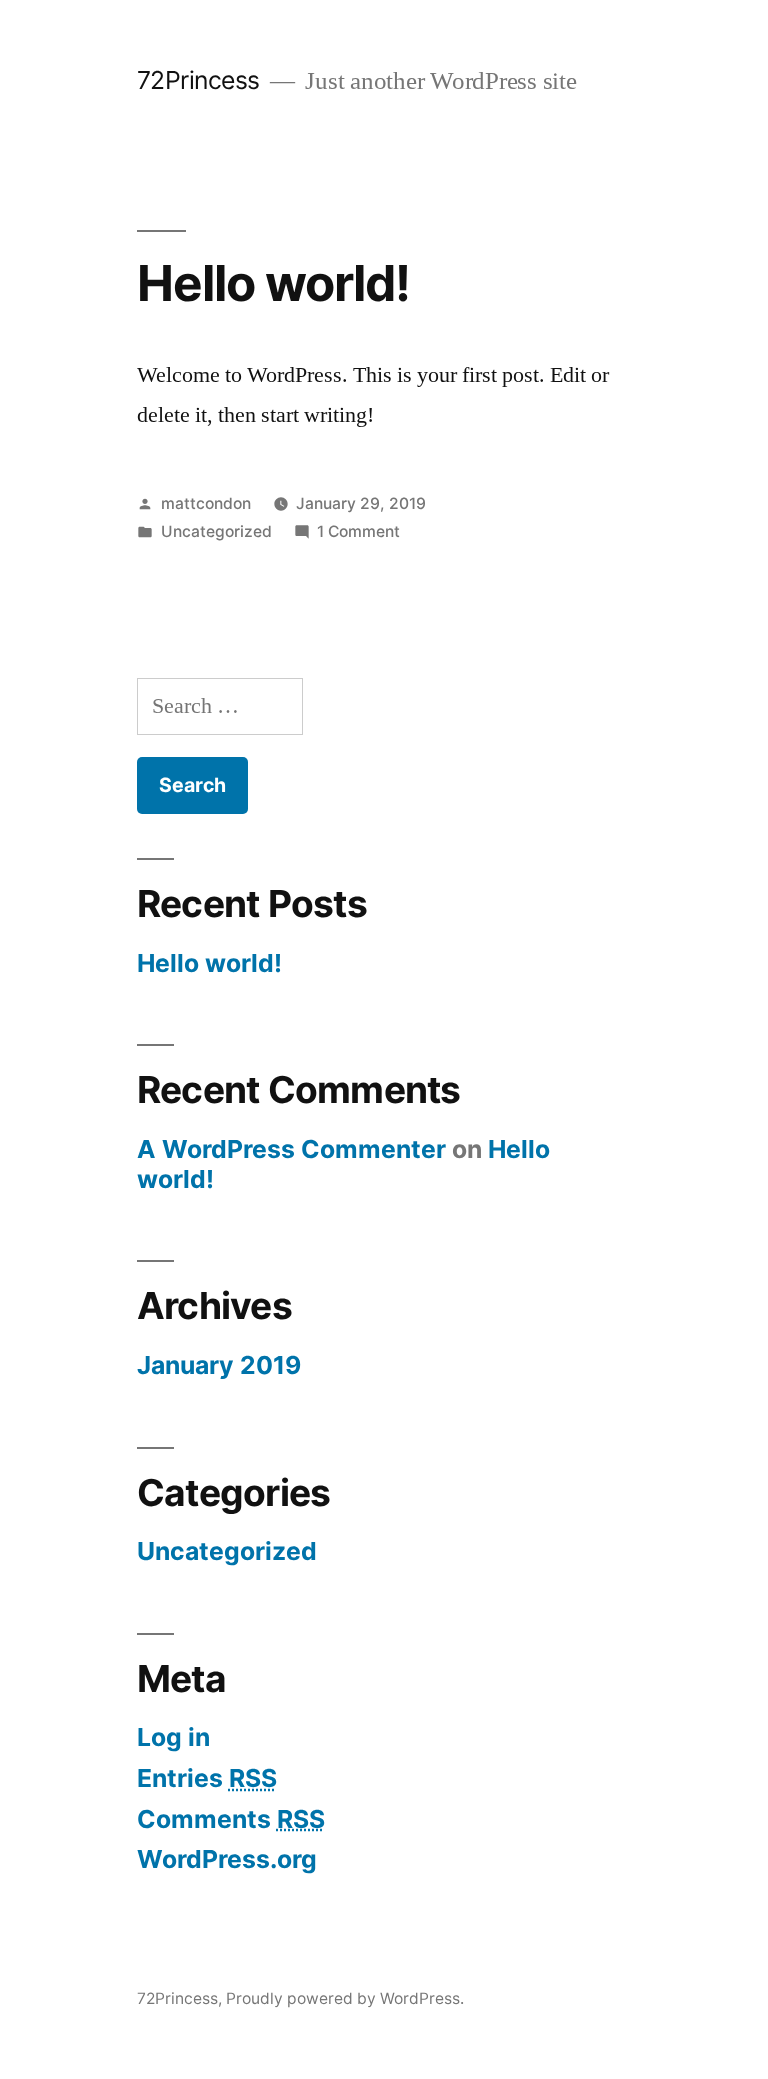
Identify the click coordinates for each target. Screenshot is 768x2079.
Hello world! (273, 283)
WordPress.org (227, 1859)
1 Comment (358, 531)
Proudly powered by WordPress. (345, 1998)
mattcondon (206, 503)
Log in (173, 1737)
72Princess (198, 80)
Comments (231, 1819)
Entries (207, 1778)
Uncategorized (216, 531)
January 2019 (219, 1365)
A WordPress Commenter (291, 1149)
